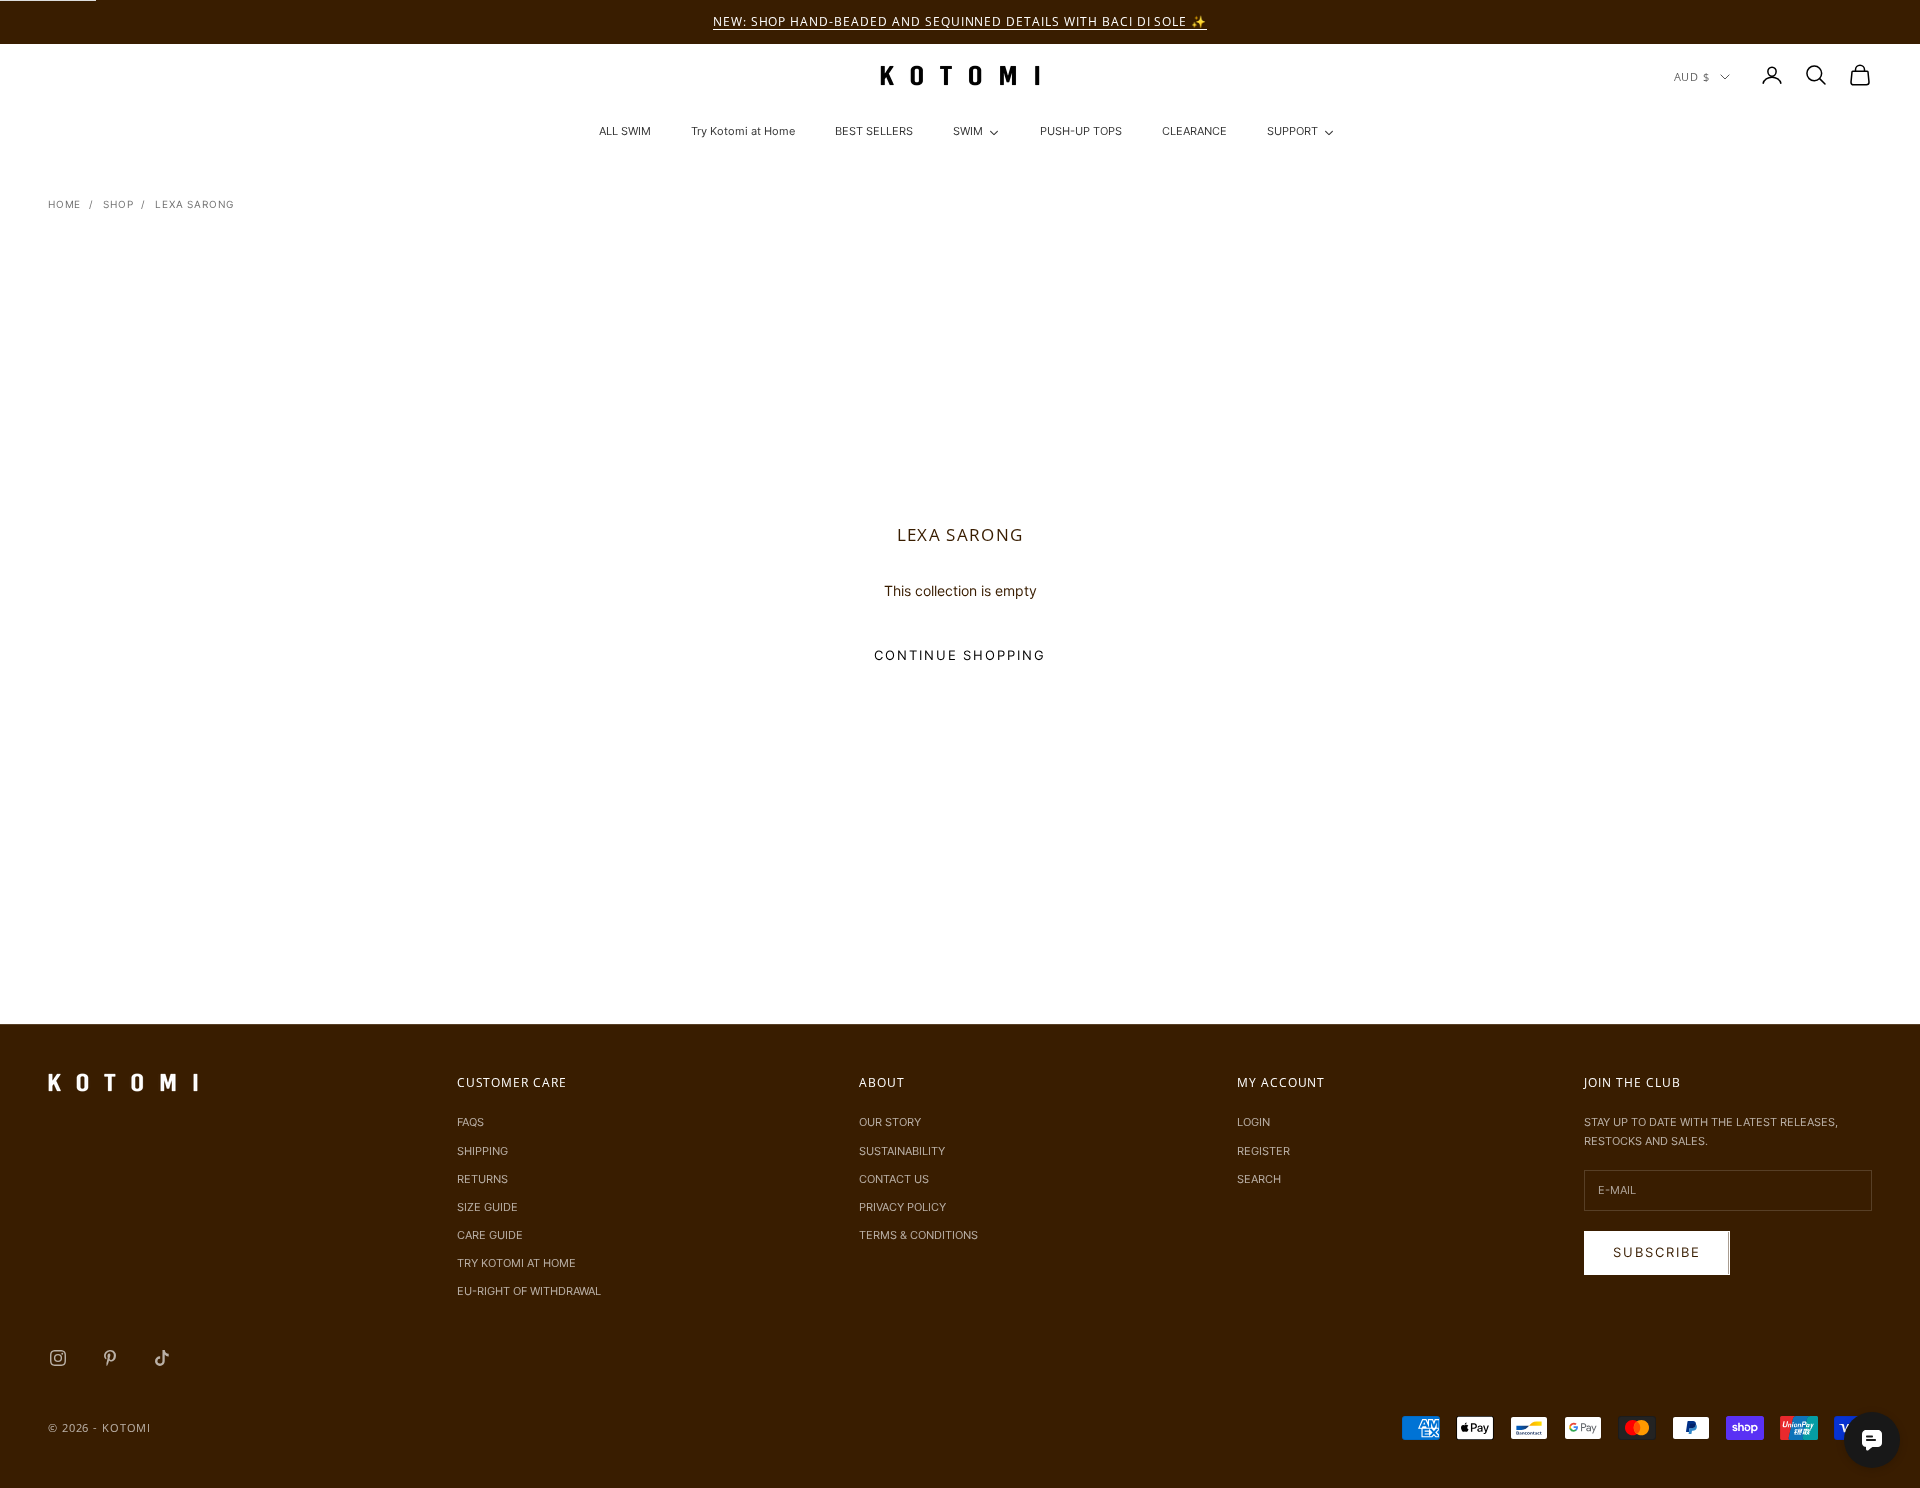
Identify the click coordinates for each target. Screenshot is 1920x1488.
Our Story (890, 1122)
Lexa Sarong (194, 204)
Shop (118, 204)
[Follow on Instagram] (58, 1358)
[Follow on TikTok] (162, 1358)
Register (1263, 1151)
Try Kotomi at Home (516, 1263)
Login (1253, 1122)
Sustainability (902, 1151)
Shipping (482, 1151)
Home (64, 204)
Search (1259, 1179)
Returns (482, 1179)
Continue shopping (960, 655)
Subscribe (1657, 1252)
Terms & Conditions (918, 1235)
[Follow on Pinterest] (110, 1358)
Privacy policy (902, 1207)
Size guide (487, 1207)
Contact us (894, 1179)
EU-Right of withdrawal (529, 1291)
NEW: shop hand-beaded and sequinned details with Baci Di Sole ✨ (960, 21)
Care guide (490, 1235)
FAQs (470, 1122)
